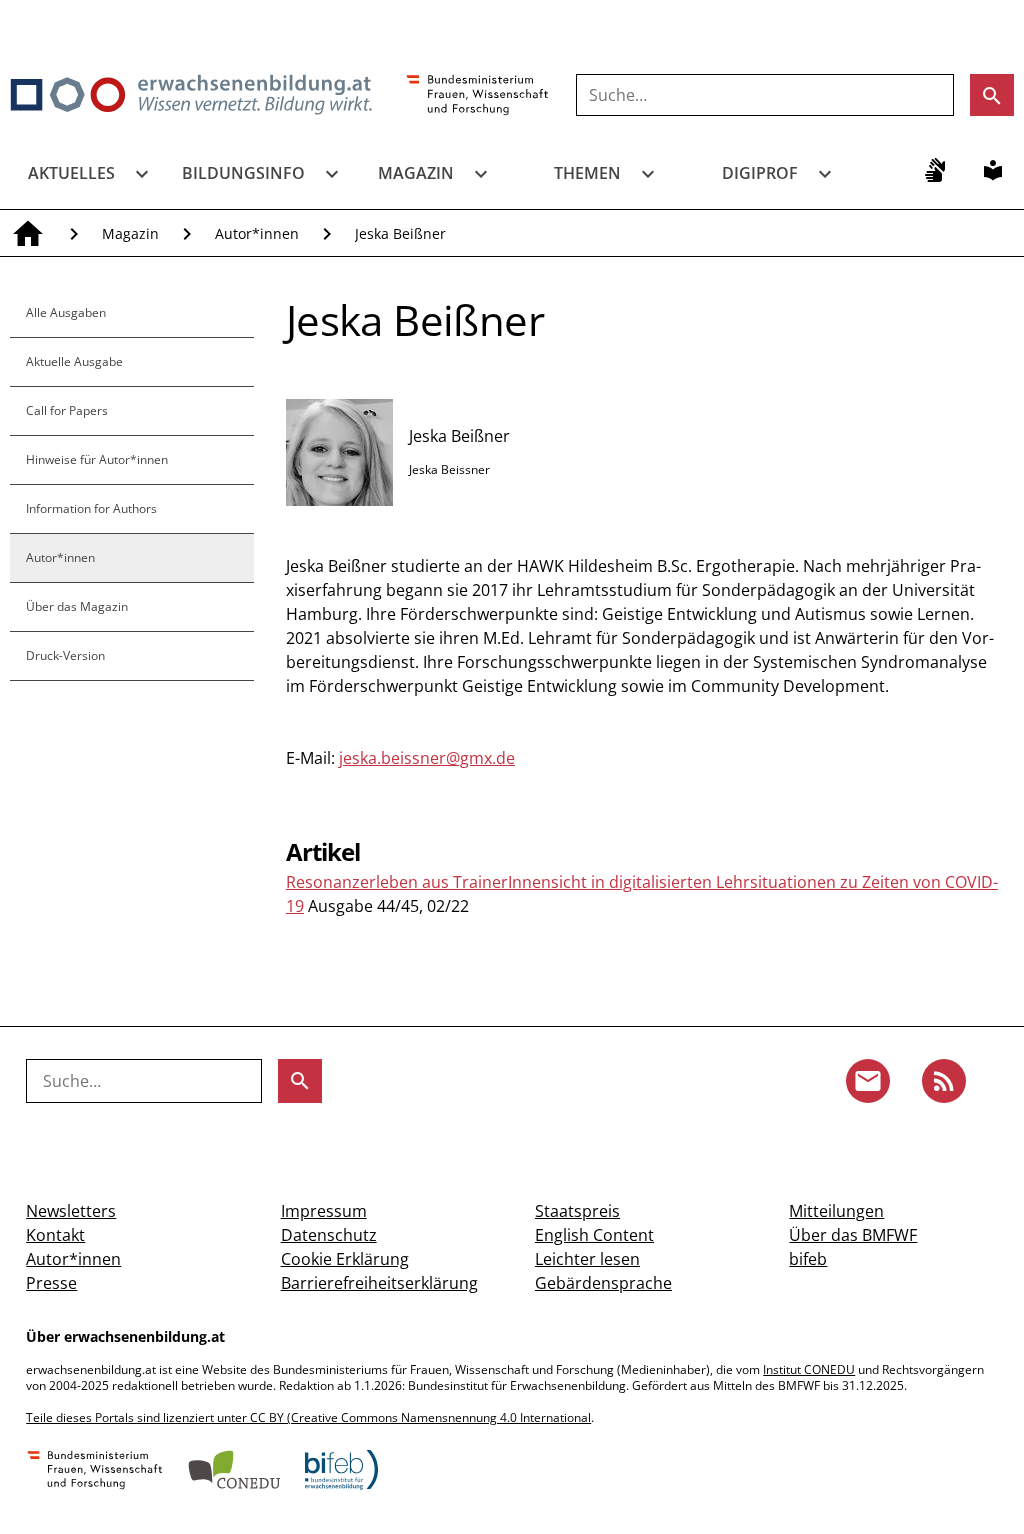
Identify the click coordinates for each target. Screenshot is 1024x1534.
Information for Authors (91, 508)
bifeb (808, 1259)
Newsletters (71, 1211)
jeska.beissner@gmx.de (427, 758)
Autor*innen (257, 233)
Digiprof (760, 173)
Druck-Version (65, 655)
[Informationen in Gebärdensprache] (935, 170)
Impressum (324, 1211)
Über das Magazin (77, 606)
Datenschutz (329, 1235)
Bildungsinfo (243, 173)
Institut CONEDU (809, 1369)
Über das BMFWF (853, 1235)
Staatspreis (577, 1211)
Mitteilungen (836, 1211)
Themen (587, 173)
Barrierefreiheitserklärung (379, 1283)
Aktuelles (71, 173)
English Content (594, 1235)
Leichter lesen (587, 1259)
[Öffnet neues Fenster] (477, 96)
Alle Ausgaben (66, 312)
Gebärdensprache (603, 1283)
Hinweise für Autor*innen (97, 459)
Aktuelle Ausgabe (74, 361)
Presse (51, 1283)
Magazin (416, 173)
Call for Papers (67, 410)
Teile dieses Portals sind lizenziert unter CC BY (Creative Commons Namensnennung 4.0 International (308, 1417)
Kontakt (55, 1235)
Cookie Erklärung (345, 1259)
